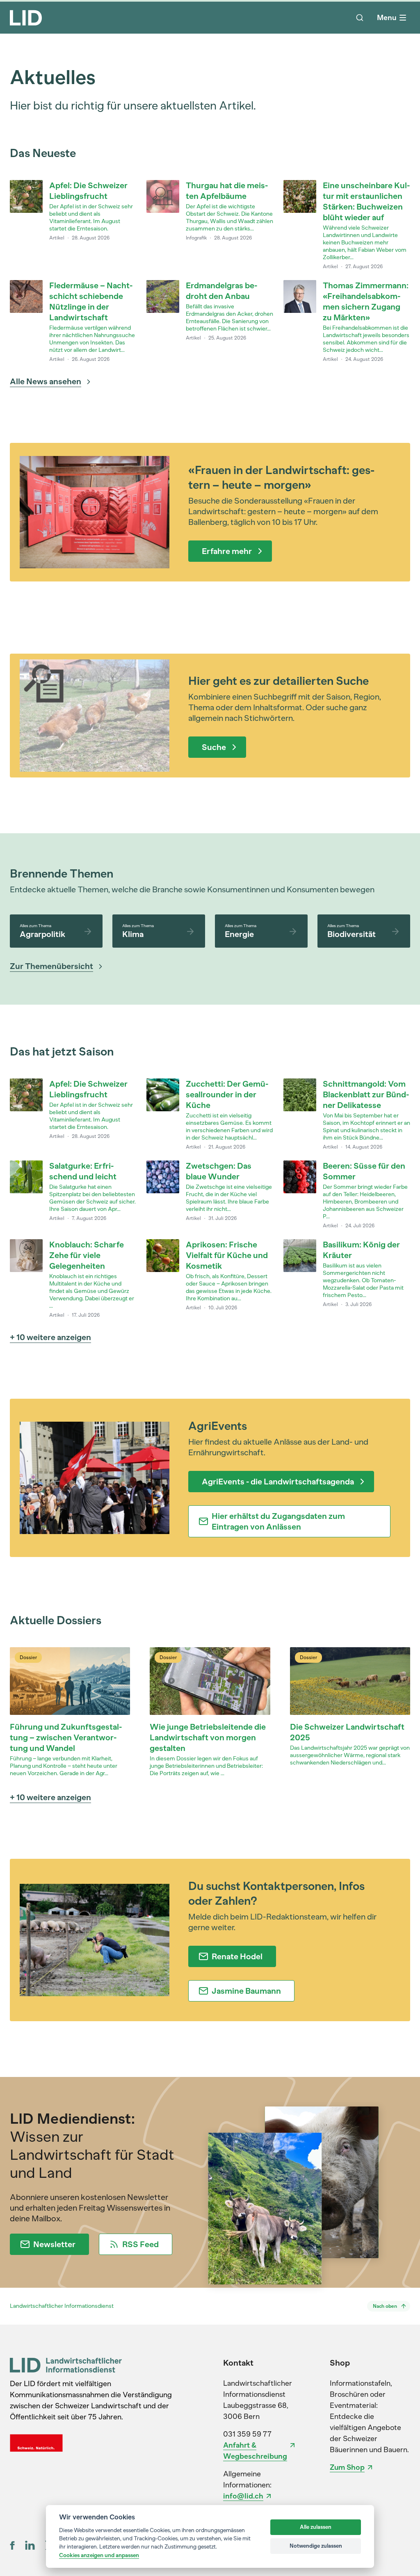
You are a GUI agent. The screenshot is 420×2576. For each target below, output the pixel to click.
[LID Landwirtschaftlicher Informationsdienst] (66, 2365)
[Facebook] (13, 2545)
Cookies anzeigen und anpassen (99, 2555)
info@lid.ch (243, 2496)
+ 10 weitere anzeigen (50, 1337)
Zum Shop (347, 2467)
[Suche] (360, 18)
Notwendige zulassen (316, 2546)
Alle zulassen (316, 2527)
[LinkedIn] (30, 2545)
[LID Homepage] (26, 18)
